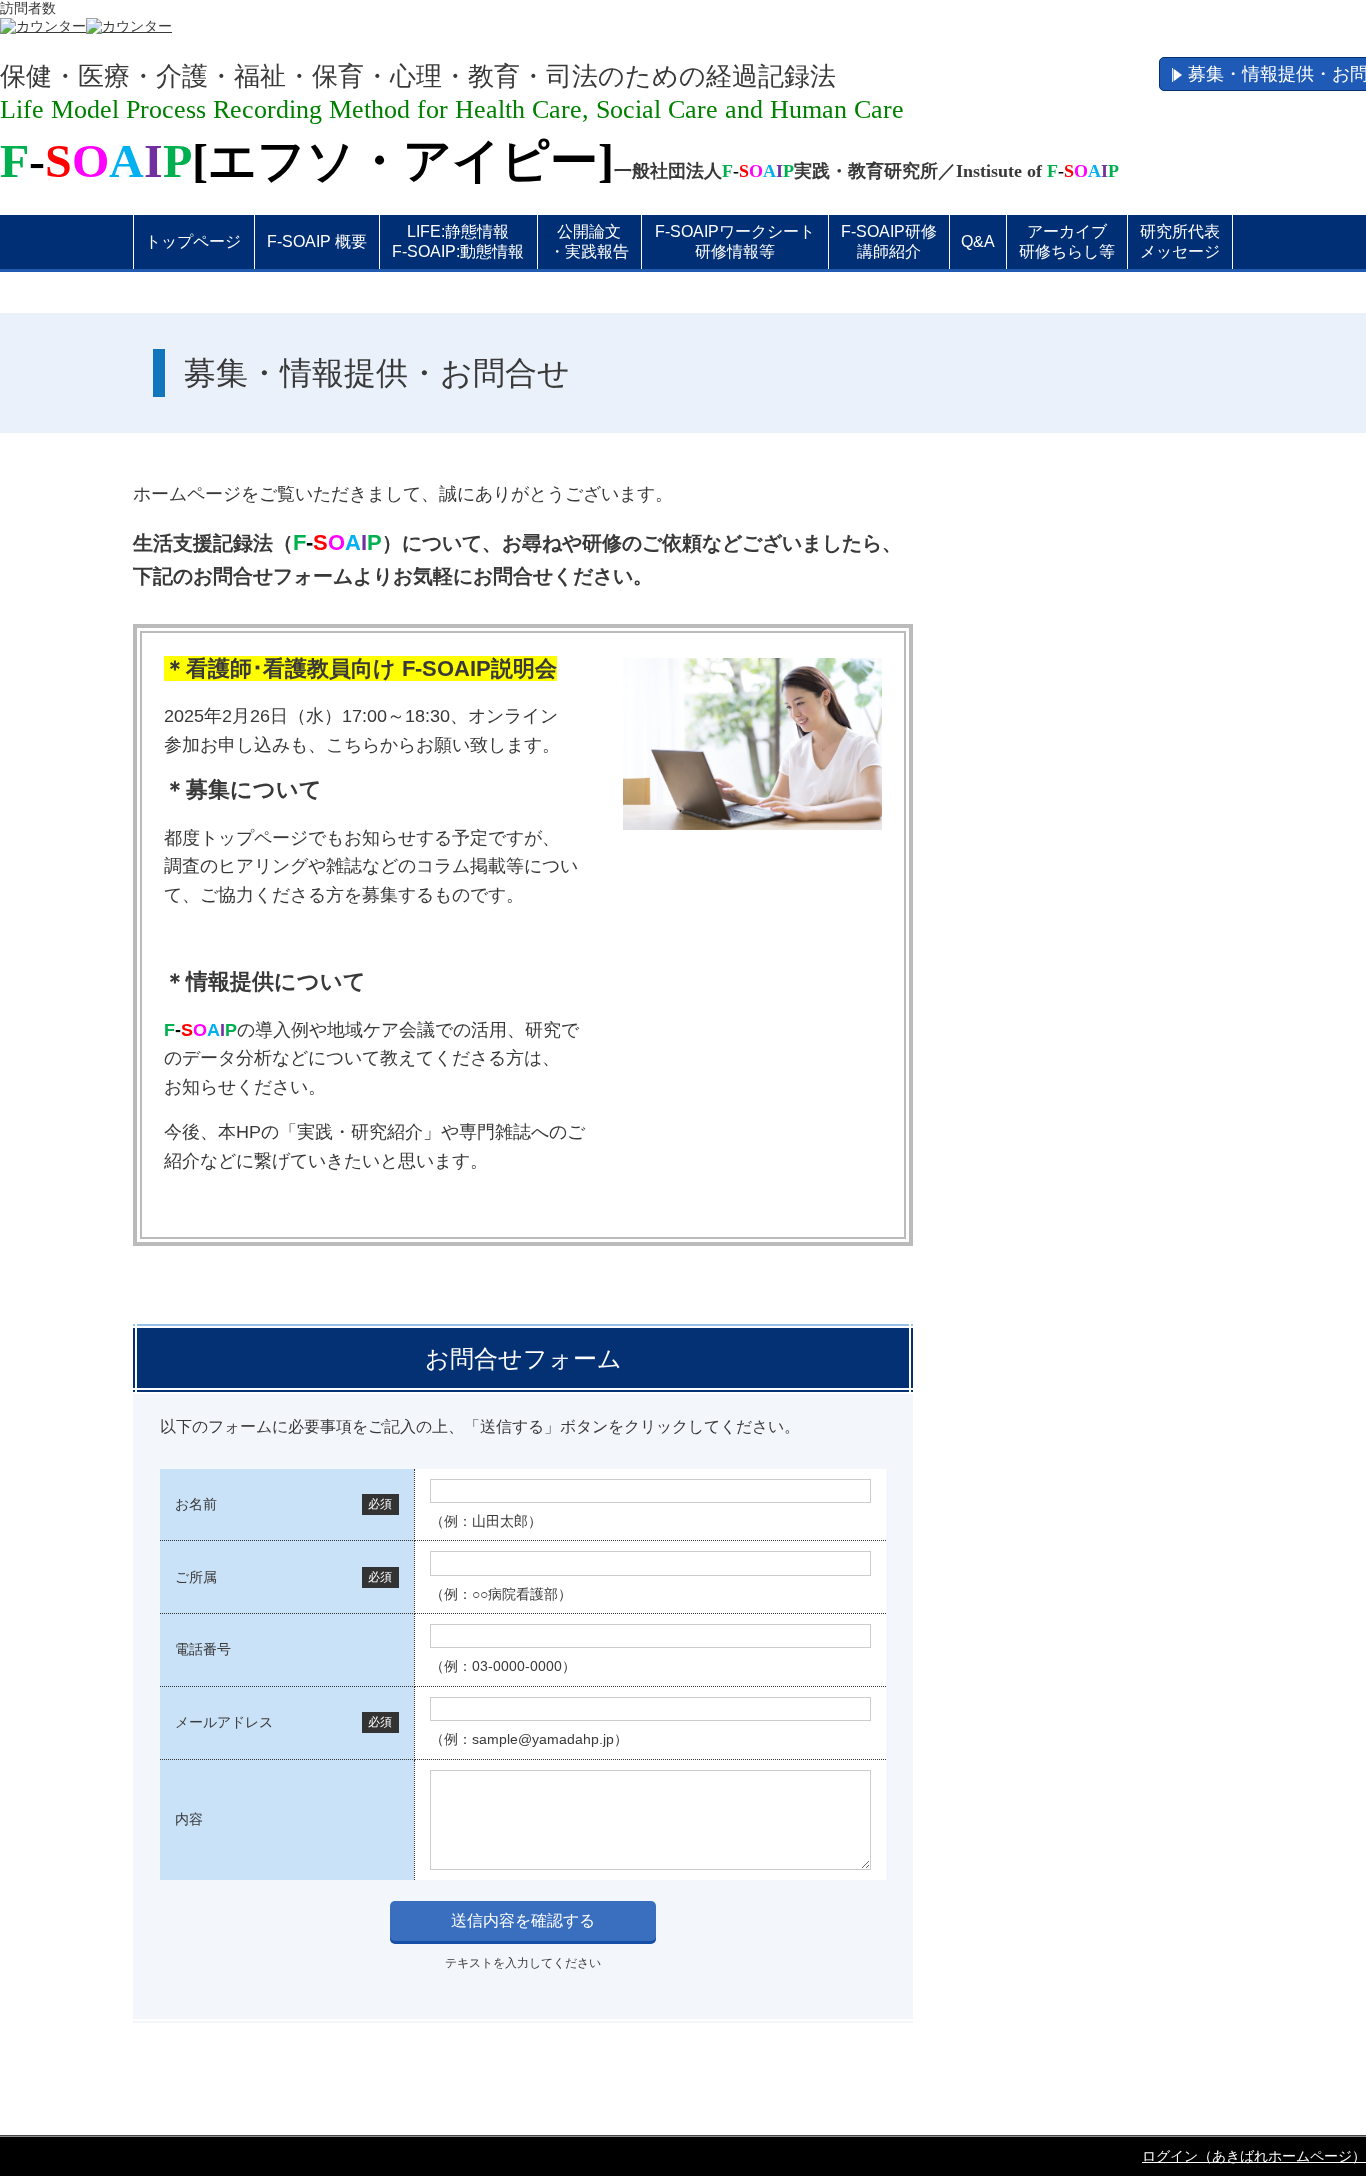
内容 (189, 1819)
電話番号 (203, 1649)
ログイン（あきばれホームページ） (1254, 2156)
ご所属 (196, 1577)
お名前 (196, 1504)
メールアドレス (224, 1722)
